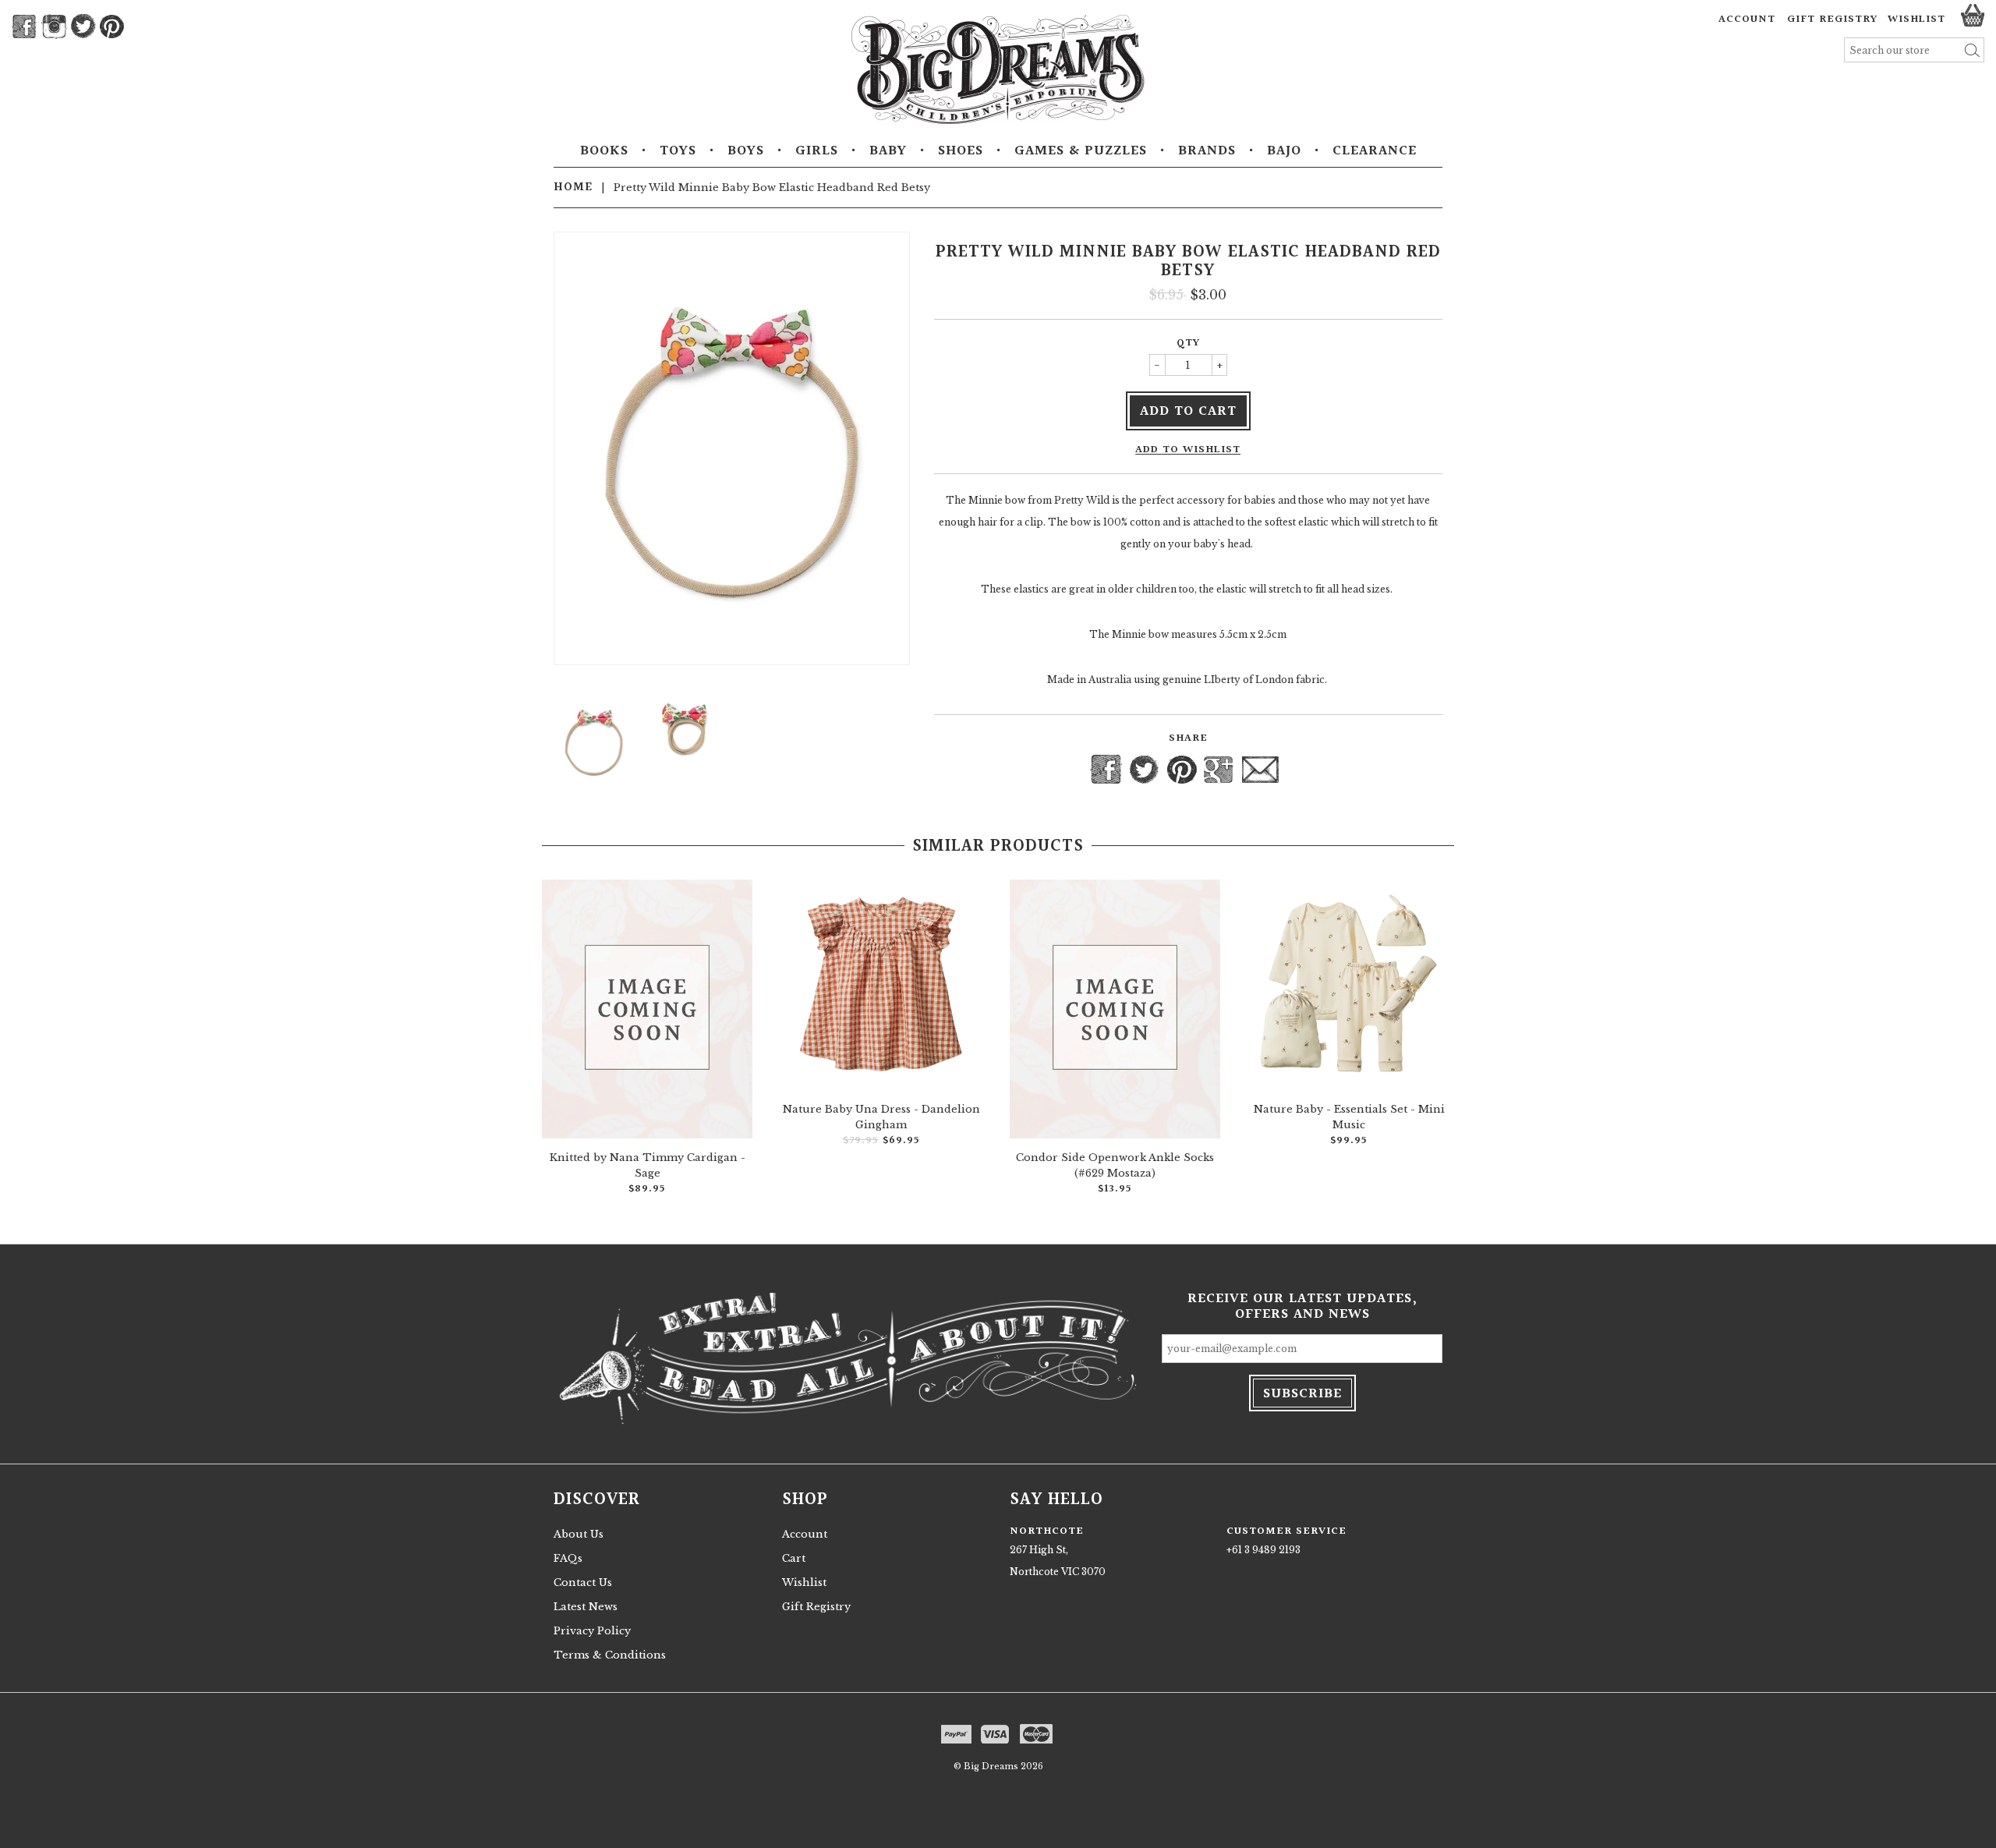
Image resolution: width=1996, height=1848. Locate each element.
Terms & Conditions (610, 1655)
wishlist (1916, 19)
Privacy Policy (592, 1631)
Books (604, 151)
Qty (1188, 343)
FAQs (568, 1558)
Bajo (1284, 151)
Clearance (1375, 151)
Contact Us (583, 1582)
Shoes (961, 151)
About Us (579, 1534)
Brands (1207, 151)
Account (1747, 19)
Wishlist (804, 1582)
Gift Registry (1832, 19)
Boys (746, 151)
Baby (888, 151)
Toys (678, 151)
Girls (817, 151)
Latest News (586, 1607)
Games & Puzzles (1081, 151)
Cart (794, 1558)
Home (573, 187)
